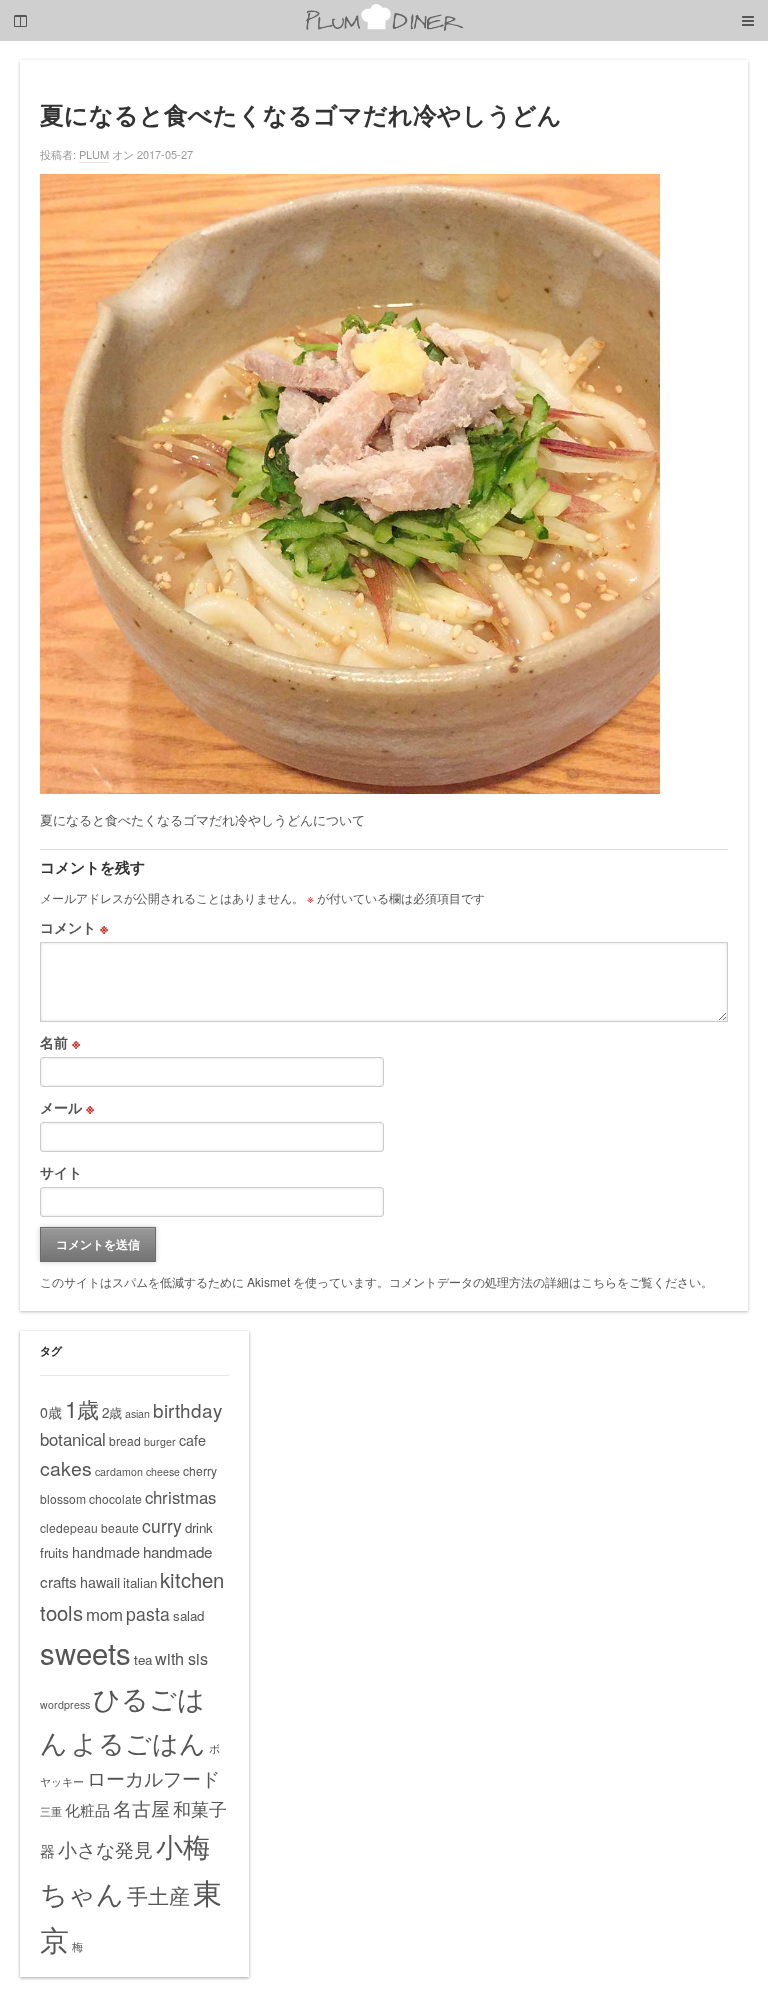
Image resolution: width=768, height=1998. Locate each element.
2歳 (112, 1412)
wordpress (65, 1704)
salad (188, 1615)
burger (160, 1441)
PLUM (94, 154)
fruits (54, 1552)
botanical (73, 1439)
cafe (192, 1440)
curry (162, 1525)
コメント (74, 927)
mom (104, 1614)
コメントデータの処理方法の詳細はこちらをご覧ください (545, 1281)
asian (137, 1413)
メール (67, 1107)
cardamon (119, 1471)
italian (140, 1582)
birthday (187, 1409)
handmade (106, 1552)
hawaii (100, 1582)
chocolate (115, 1498)
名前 (60, 1042)
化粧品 (87, 1809)
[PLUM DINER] (384, 26)
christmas (180, 1497)
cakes (66, 1468)
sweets (85, 1652)
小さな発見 (105, 1848)
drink (199, 1527)
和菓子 (200, 1808)
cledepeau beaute (89, 1527)
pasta (148, 1613)
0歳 (51, 1412)
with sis (181, 1658)
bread (125, 1440)
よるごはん (138, 1741)
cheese (163, 1471)
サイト (61, 1172)
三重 (51, 1811)
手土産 (158, 1895)
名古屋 (141, 1808)
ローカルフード (153, 1777)
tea (143, 1659)
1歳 (82, 1408)
